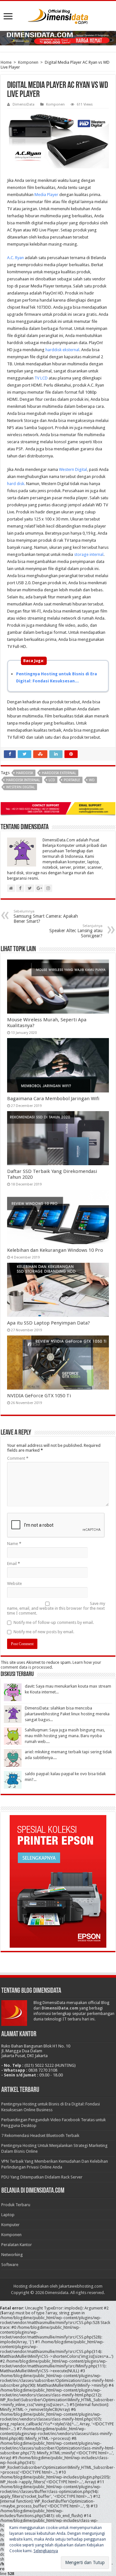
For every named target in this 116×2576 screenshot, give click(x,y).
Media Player (46, 195)
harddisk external (59, 773)
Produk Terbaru (16, 2205)
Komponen (28, 62)
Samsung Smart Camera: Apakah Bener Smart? (46, 917)
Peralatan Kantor (17, 2245)
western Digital (20, 787)
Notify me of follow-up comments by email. (54, 1622)
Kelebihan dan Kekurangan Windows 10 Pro (55, 1250)
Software (10, 2265)
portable (72, 780)
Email (14, 1564)
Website (15, 1583)
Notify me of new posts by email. (44, 1632)
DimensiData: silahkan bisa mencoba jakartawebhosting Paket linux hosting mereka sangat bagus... (67, 1714)
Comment (18, 1458)
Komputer (10, 2225)
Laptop (8, 2215)
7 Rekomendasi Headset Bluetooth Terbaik (40, 2136)
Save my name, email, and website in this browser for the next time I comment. (56, 1608)
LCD (52, 780)
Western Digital (73, 469)
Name (14, 1544)
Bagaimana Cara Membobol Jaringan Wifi (53, 1099)
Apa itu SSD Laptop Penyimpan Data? (48, 1323)
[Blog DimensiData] (58, 15)
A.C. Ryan (15, 258)
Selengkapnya (46, 2551)
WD (92, 780)
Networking (12, 2255)
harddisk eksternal (62, 350)
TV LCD (41, 378)
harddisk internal (23, 780)
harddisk (25, 773)
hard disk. (16, 484)
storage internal (89, 554)
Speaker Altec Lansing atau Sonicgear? (76, 931)
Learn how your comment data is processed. (51, 1665)
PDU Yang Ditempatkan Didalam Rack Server (42, 2177)
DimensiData (24, 104)
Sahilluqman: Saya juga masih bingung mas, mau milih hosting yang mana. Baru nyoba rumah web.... (65, 1736)
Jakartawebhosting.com (81, 2286)
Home (6, 62)
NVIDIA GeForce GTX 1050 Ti (39, 1396)
